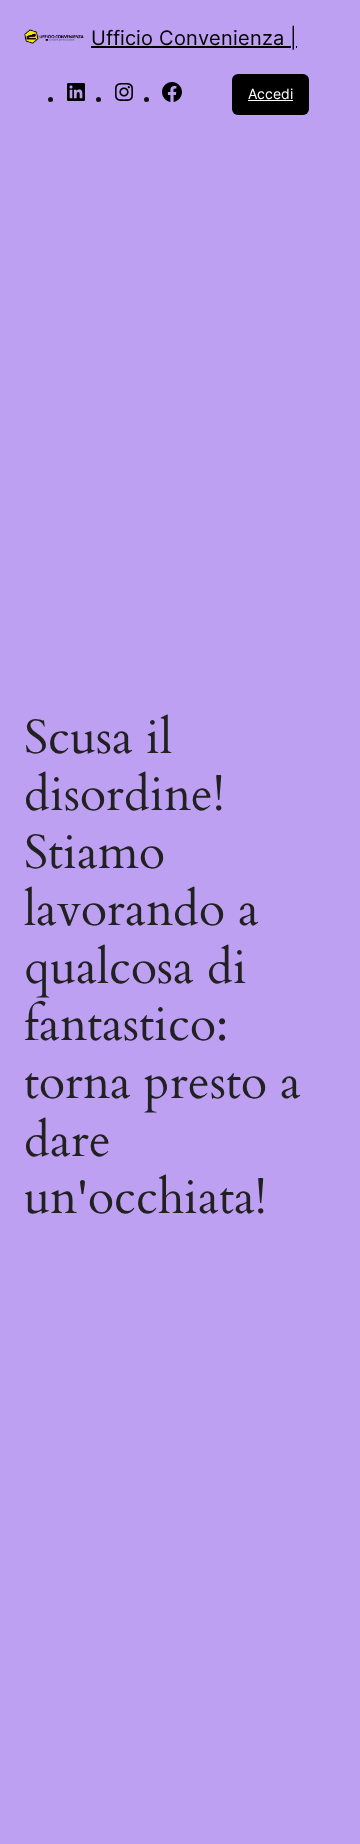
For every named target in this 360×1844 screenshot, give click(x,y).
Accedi (270, 93)
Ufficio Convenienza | (194, 38)
